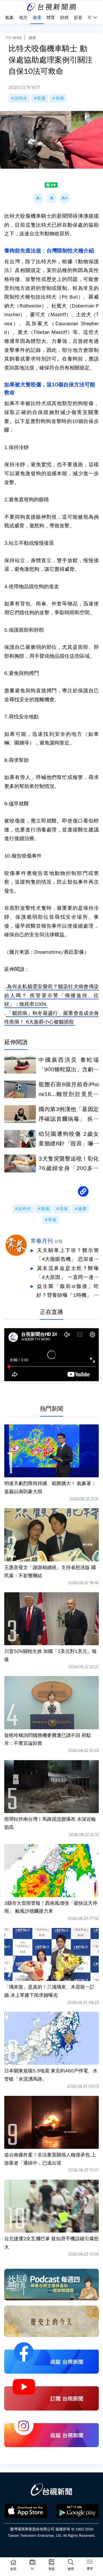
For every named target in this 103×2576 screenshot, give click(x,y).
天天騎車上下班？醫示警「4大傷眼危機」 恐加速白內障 (68, 1256)
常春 (52, 1220)
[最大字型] (65, 198)
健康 (32, 38)
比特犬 (21, 98)
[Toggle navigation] (90, 2563)
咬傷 (41, 98)
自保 (60, 98)
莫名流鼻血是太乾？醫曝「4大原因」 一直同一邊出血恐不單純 (68, 1274)
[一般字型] (51, 198)
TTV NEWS (14, 38)
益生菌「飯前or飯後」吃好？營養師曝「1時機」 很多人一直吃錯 (68, 1291)
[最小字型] (38, 198)
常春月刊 (42, 1241)
